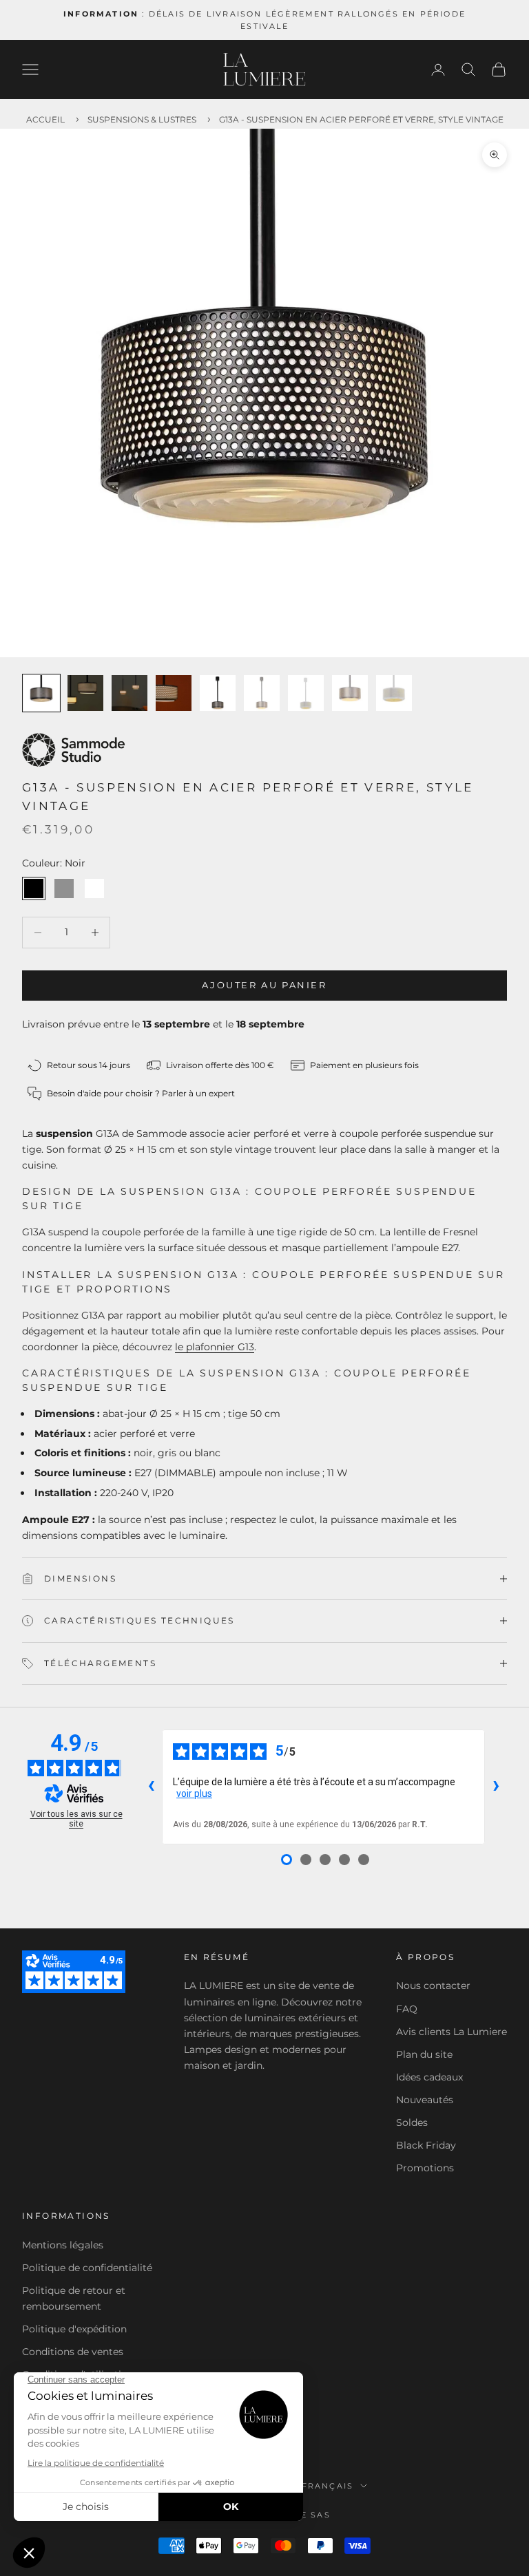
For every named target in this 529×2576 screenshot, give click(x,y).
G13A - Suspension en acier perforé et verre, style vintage (361, 119)
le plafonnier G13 (215, 1347)
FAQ (407, 2009)
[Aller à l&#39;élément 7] (306, 693)
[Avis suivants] (496, 1787)
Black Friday (426, 2145)
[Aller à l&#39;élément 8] (350, 693)
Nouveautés (425, 2100)
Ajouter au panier (264, 985)
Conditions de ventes (73, 2352)
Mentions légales (63, 2245)
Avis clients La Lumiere (452, 2032)
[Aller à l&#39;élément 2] (85, 693)
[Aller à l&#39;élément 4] (174, 693)
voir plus (194, 1793)
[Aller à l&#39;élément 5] (218, 693)
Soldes (412, 2122)
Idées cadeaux (429, 2077)
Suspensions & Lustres (142, 119)
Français (328, 2486)
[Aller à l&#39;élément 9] (394, 693)
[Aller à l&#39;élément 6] (262, 693)
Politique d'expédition (74, 2329)
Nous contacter (433, 1986)
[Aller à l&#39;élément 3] (129, 693)
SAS (321, 2515)
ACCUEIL (45, 119)
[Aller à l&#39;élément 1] (41, 693)
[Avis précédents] (151, 1787)
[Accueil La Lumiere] (264, 70)
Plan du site (424, 2054)
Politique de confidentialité (87, 2268)
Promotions (425, 2168)
